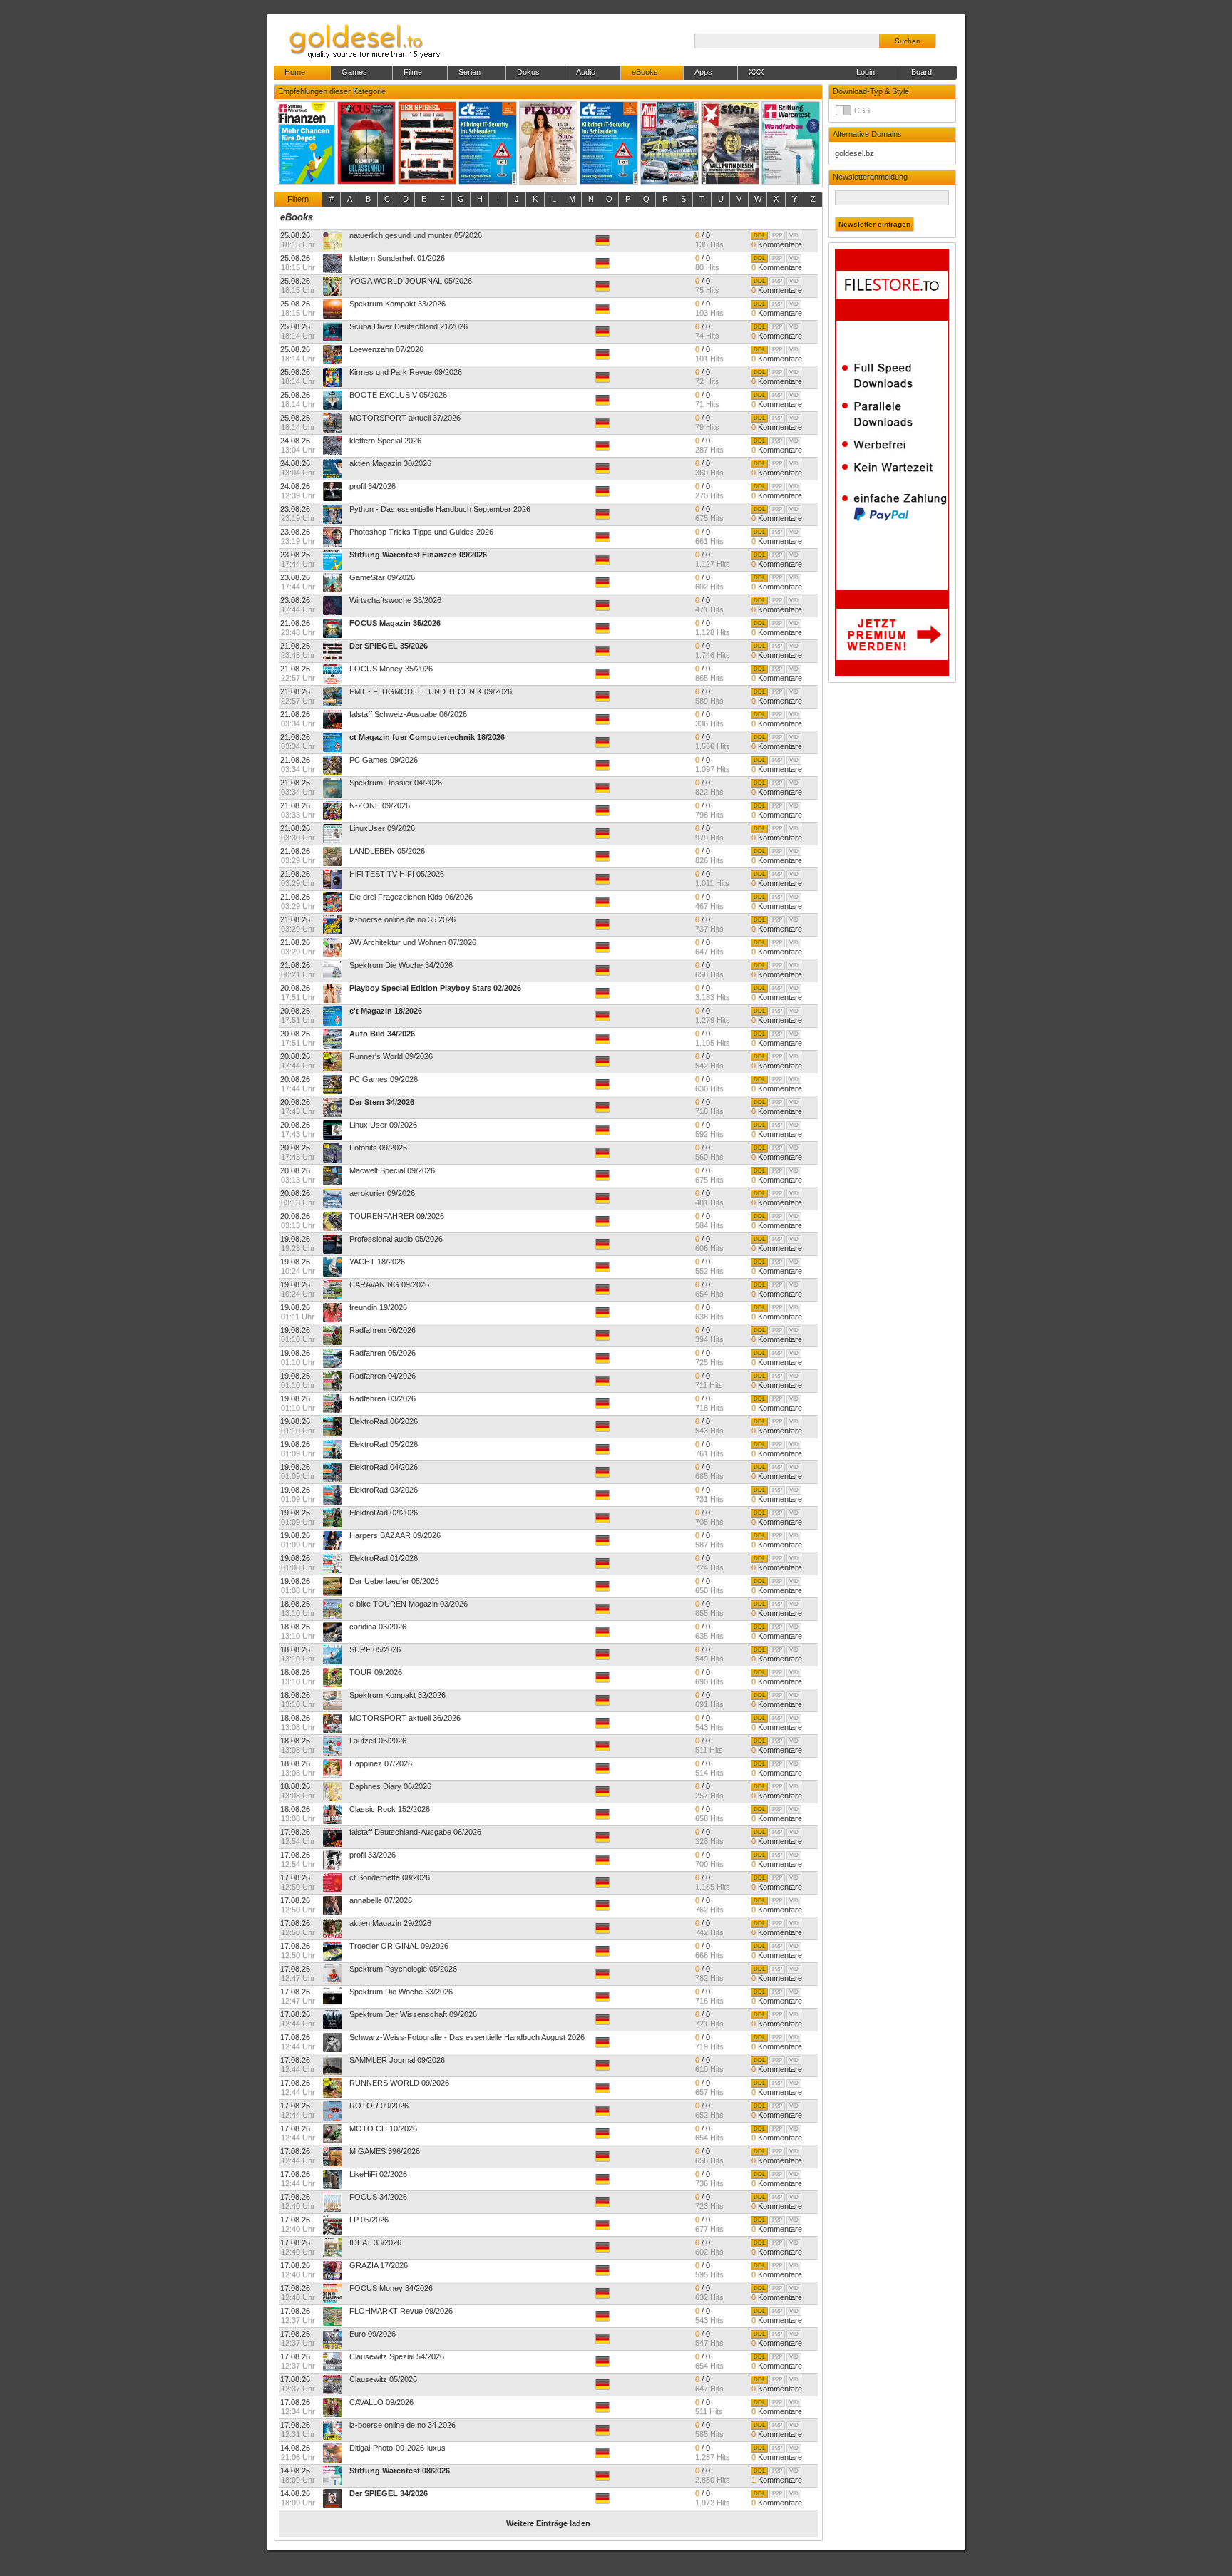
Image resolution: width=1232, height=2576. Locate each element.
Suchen (908, 41)
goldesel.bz (854, 153)
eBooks (297, 217)
